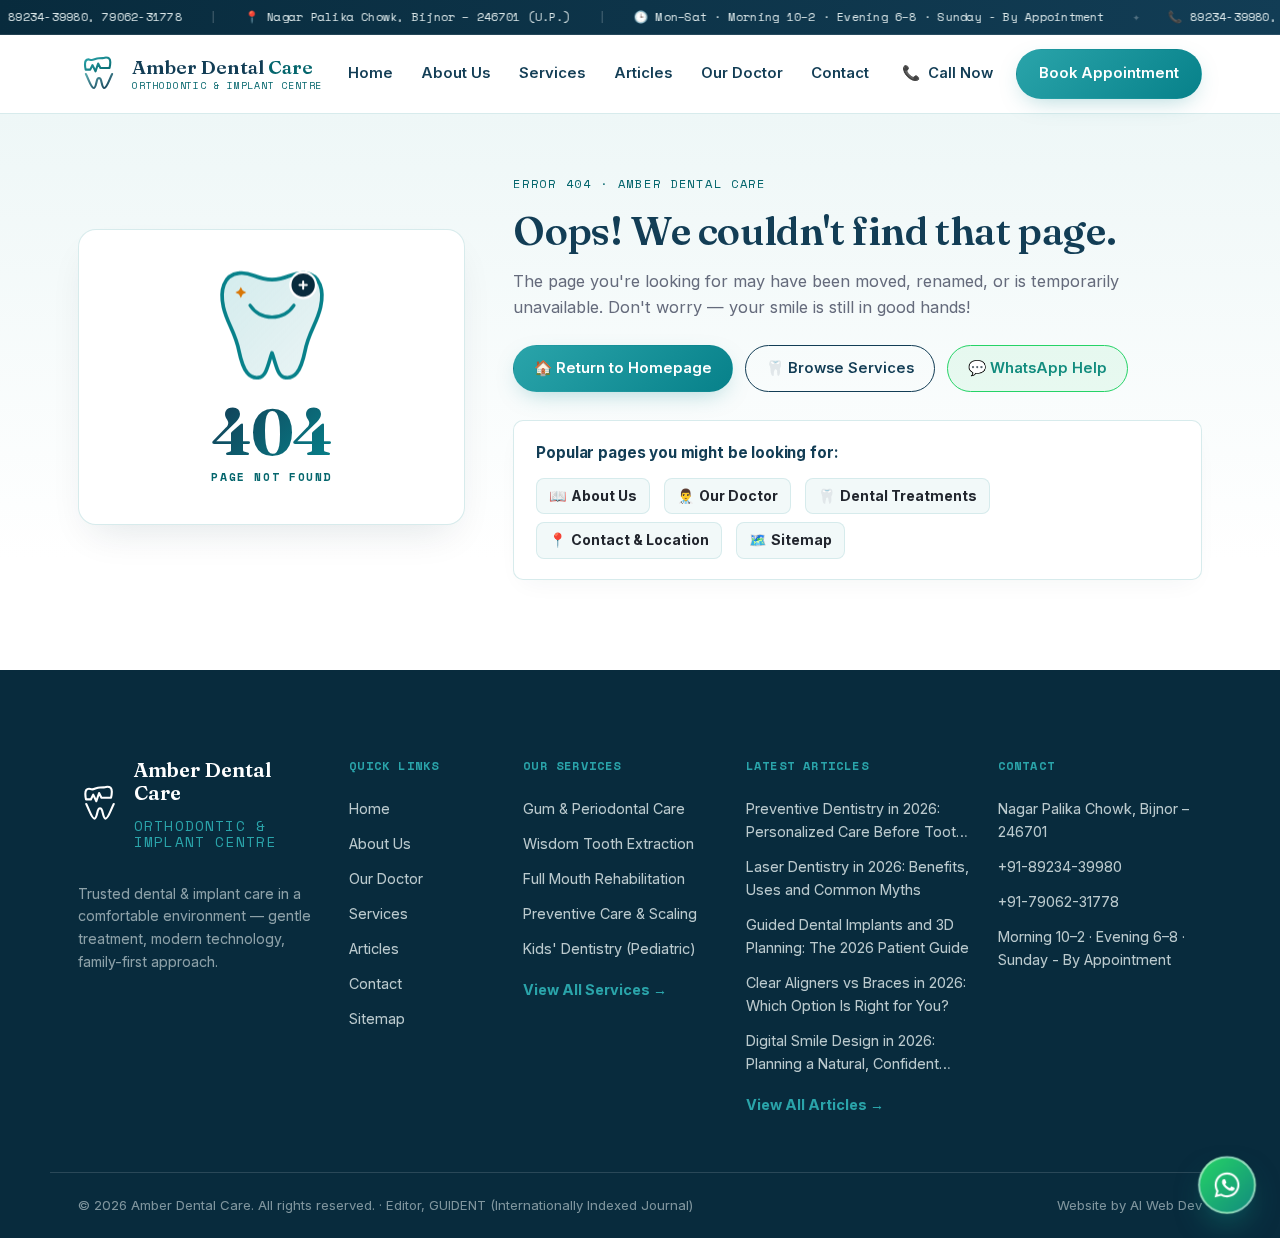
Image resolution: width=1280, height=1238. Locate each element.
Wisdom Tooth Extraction (608, 843)
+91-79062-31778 (1058, 901)
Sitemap (377, 1018)
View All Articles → (815, 1104)
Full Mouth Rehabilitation (604, 878)
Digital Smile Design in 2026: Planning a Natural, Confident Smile (842, 1056)
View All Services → (595, 989)
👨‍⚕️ (727, 495)
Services (552, 73)
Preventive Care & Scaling (610, 913)
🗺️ (790, 539)
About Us (456, 73)
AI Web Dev (1166, 1205)
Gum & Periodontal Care (604, 808)
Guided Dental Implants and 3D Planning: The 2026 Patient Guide (857, 936)
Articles (643, 73)
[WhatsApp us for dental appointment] (1227, 1185)
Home (370, 73)
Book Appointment (1109, 73)
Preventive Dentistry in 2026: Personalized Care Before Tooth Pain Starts (855, 824)
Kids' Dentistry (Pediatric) (609, 948)
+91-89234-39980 (1060, 866)
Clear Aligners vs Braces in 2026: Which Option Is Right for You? (856, 994)
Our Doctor (742, 73)
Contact (840, 73)
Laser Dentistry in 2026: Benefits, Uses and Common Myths (857, 878)
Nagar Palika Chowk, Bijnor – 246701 (1093, 820)
